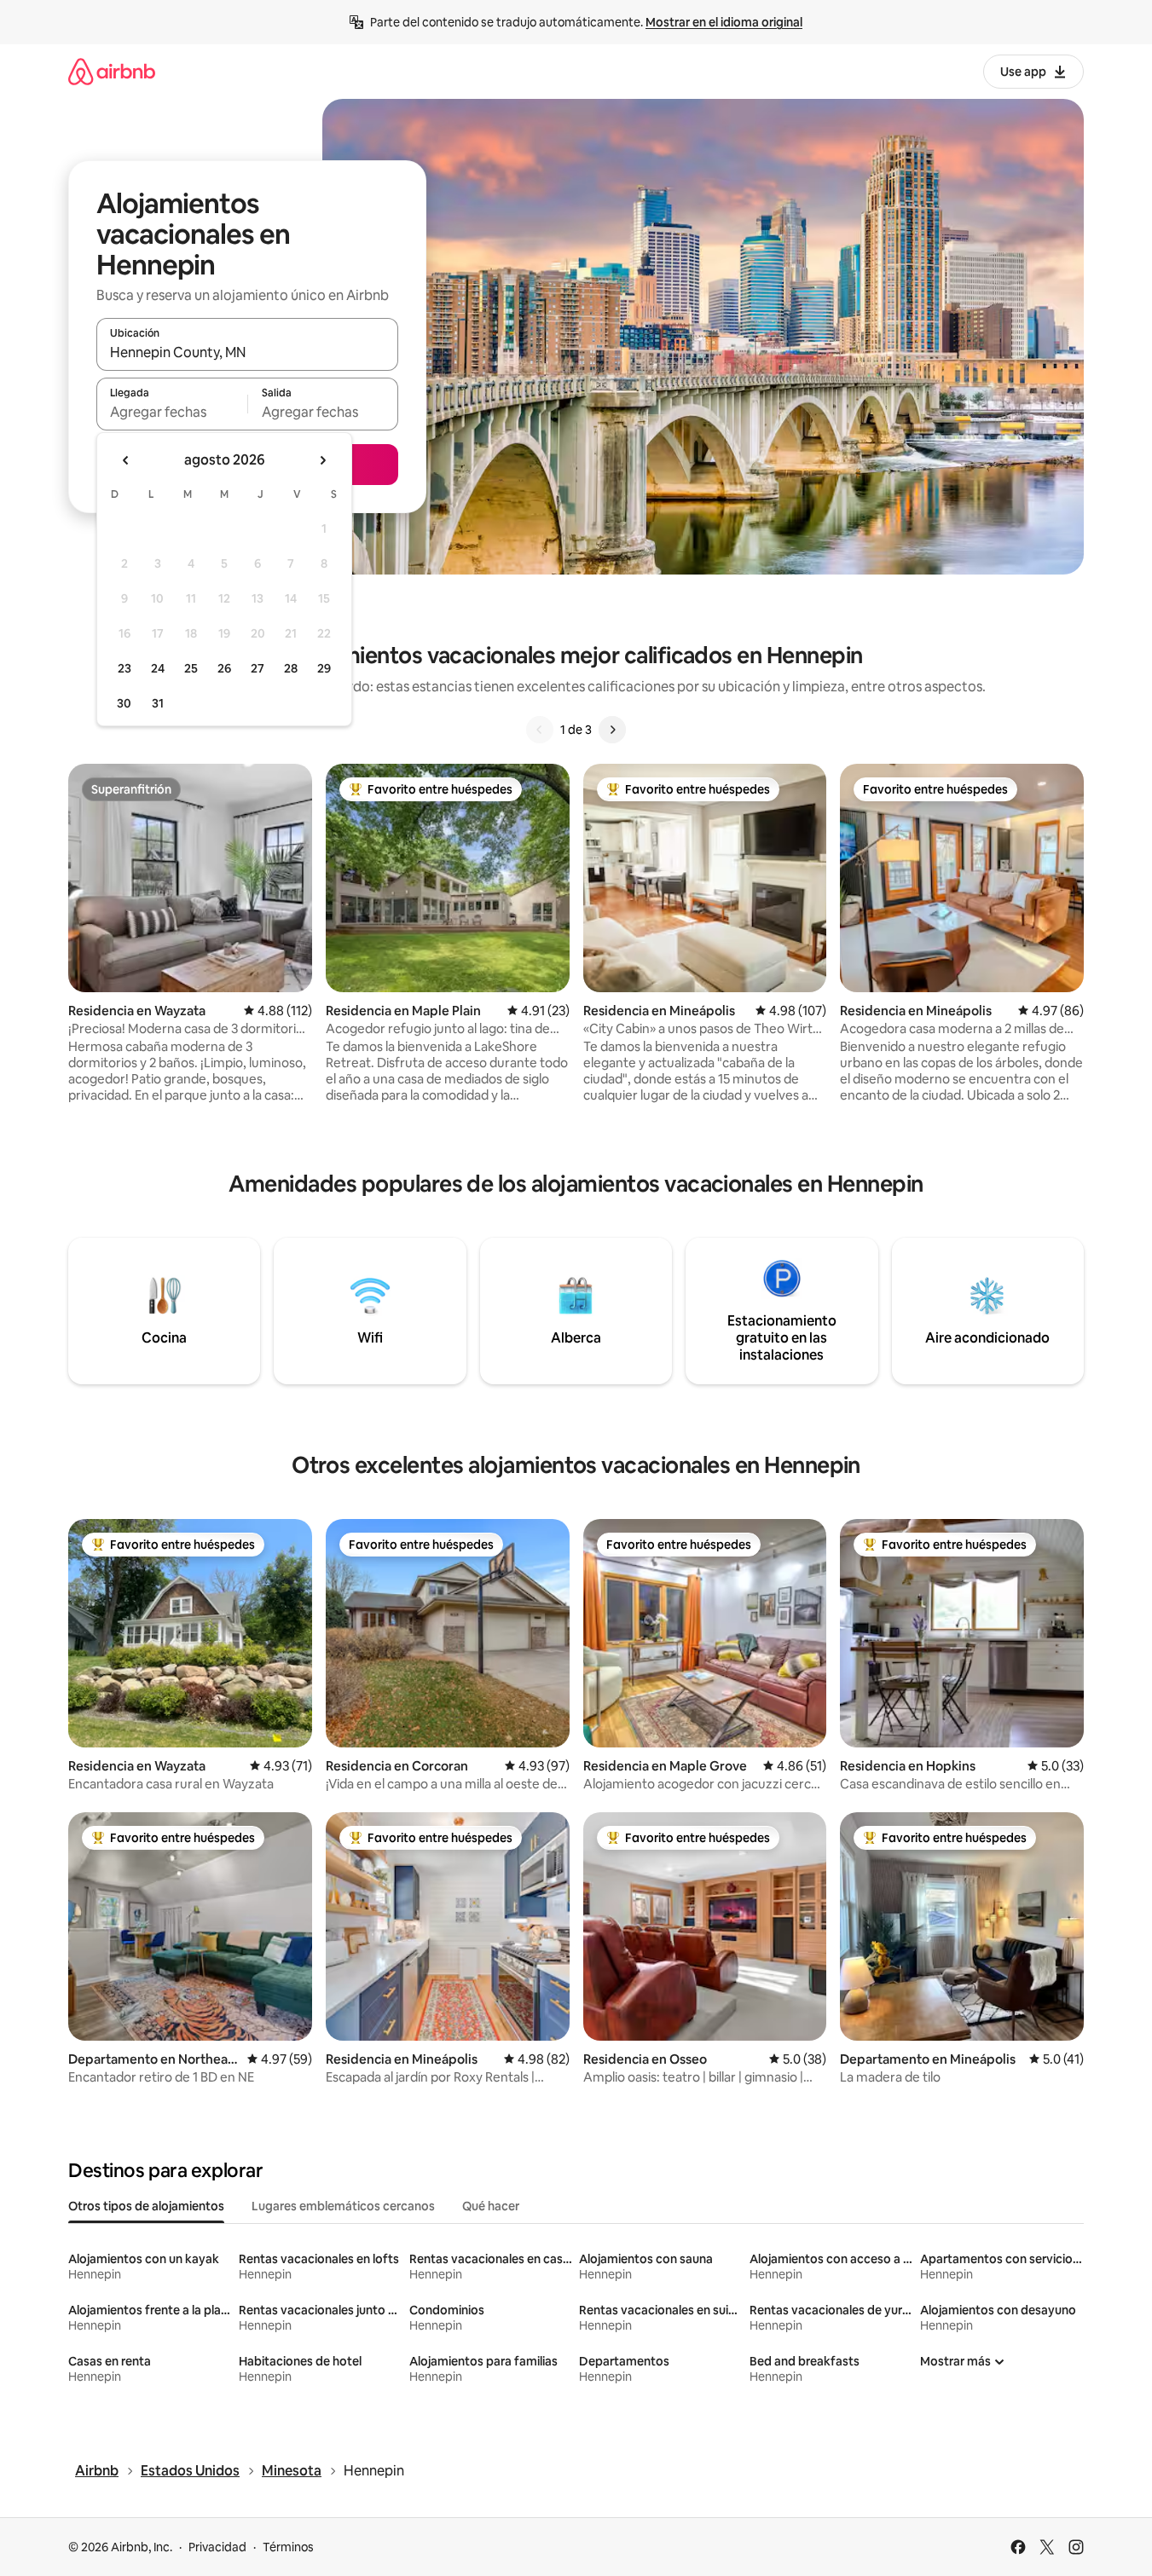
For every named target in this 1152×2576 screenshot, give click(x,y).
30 (124, 703)
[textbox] (172, 412)
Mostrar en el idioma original (724, 22)
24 (158, 668)
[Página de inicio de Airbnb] (112, 71)
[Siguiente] (612, 730)
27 (258, 668)
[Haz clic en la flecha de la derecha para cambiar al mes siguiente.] (322, 460)
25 (191, 668)
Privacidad (217, 2547)
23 (124, 668)
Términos (288, 2547)
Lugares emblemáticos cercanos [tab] (343, 2206)
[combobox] (247, 352)
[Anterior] (540, 730)
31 (158, 703)
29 (324, 668)
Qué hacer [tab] (491, 2206)
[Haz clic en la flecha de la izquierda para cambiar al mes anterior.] (126, 460)
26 (224, 668)
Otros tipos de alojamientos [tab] (146, 2206)
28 (291, 668)
